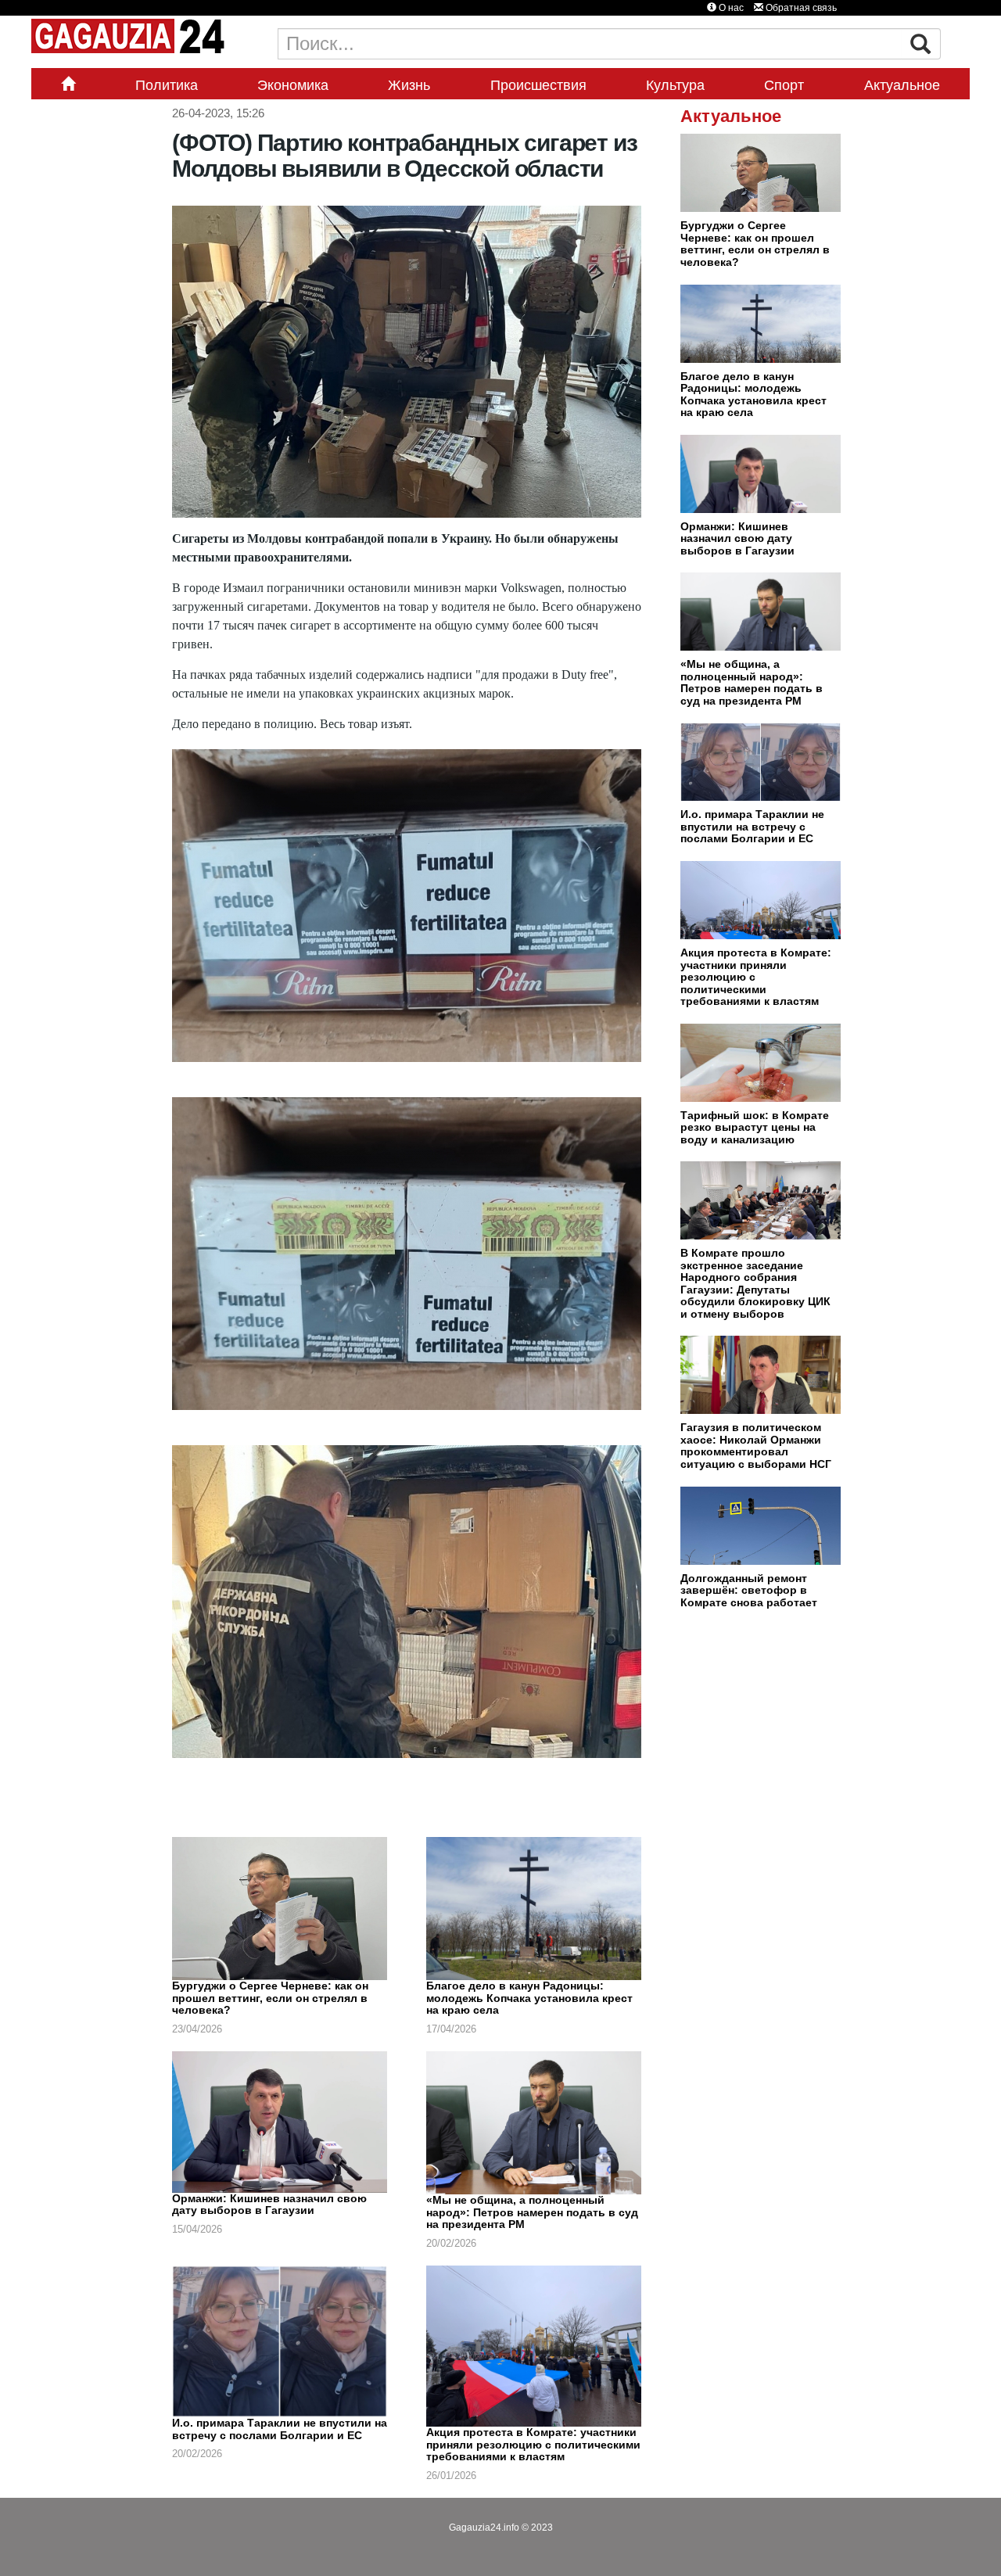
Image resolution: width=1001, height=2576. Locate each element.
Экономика (293, 85)
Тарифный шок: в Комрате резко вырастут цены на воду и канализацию (755, 1127)
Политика (167, 85)
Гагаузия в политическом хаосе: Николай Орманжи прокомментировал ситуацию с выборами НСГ (756, 1446)
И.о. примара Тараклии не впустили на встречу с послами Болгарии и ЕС (280, 2429)
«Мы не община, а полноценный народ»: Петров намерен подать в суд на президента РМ (532, 2212)
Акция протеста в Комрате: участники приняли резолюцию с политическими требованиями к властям (533, 2444)
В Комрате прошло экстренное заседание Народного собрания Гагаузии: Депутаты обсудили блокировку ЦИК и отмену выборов (755, 1283)
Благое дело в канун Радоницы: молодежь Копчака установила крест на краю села (529, 1998)
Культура (675, 85)
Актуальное (902, 85)
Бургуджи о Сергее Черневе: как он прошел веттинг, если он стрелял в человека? (270, 1998)
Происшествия (538, 85)
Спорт (784, 85)
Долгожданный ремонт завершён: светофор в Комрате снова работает (749, 1590)
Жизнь (409, 85)
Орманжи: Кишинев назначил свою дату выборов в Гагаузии (269, 2205)
